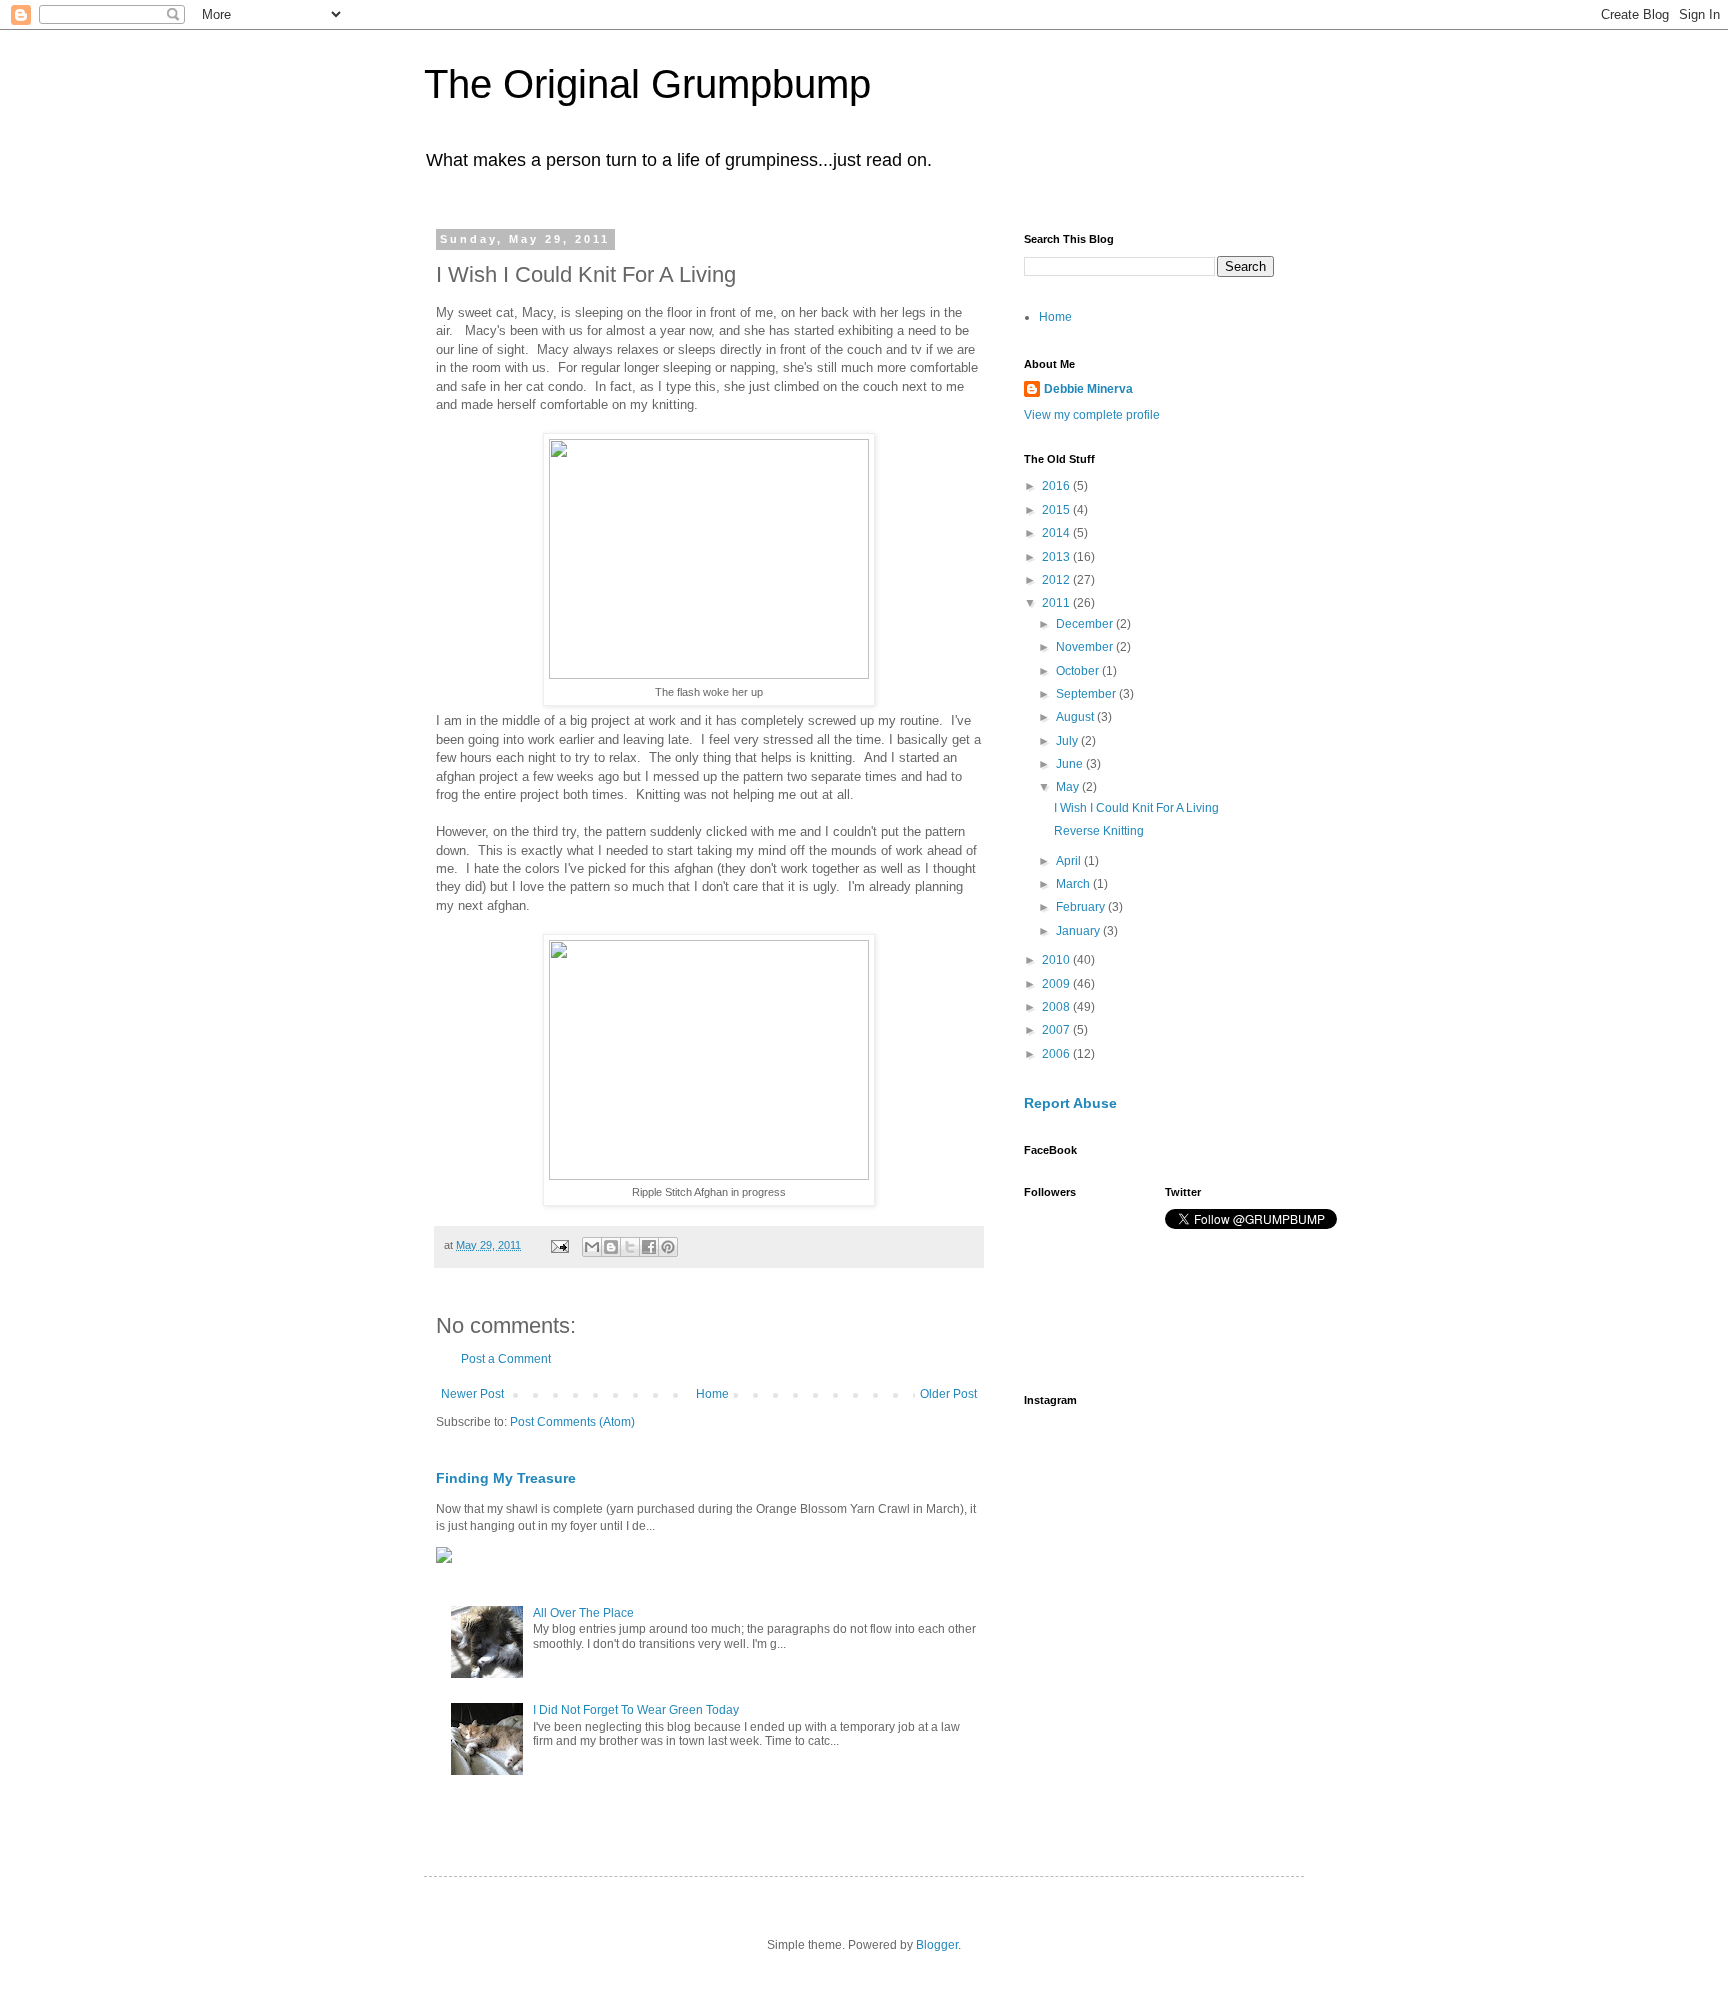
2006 (1057, 1054)
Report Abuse (1070, 1103)
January (1079, 931)
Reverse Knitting (1099, 831)
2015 (1057, 510)
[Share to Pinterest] (668, 1247)
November (1086, 647)
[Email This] (592, 1247)
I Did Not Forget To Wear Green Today (636, 1710)
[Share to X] (630, 1247)
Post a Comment (506, 1359)
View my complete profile (1092, 415)
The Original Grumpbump (647, 84)
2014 (1057, 533)
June (1071, 764)
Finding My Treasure (506, 1478)
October (1079, 671)
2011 (1057, 603)
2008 (1057, 1007)
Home (712, 1394)
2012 (1057, 580)
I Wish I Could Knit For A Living (1136, 808)
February (1082, 907)
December (1086, 624)
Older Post (948, 1394)
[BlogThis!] (611, 1247)
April (1070, 861)
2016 (1057, 486)
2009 (1057, 984)
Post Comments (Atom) (572, 1422)
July (1068, 741)
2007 (1057, 1030)
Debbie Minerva (1088, 389)
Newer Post (472, 1394)
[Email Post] (559, 1245)
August (1076, 717)
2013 (1057, 557)
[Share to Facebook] (649, 1247)
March (1074, 884)
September (1087, 694)
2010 (1057, 960)
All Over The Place (583, 1613)
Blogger (937, 1945)
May (1069, 787)
